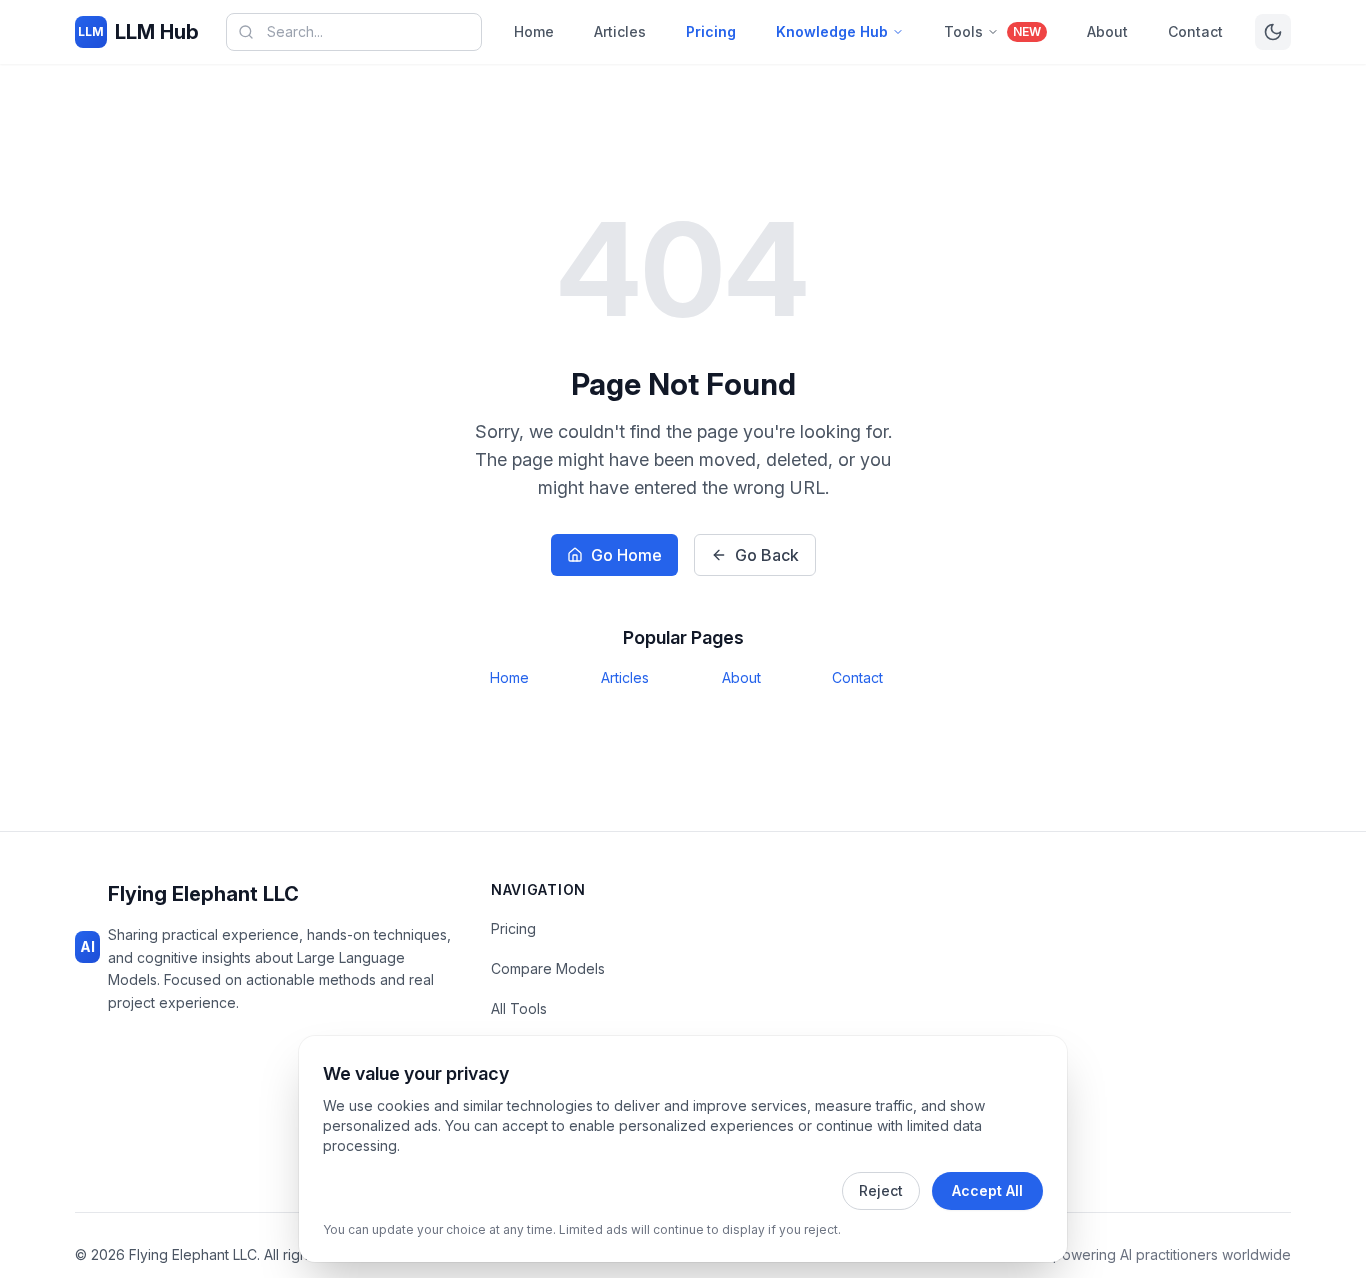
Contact (1195, 31)
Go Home (626, 555)
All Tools (519, 1008)
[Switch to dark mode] (1273, 32)
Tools (992, 31)
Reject (881, 1190)
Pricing (711, 31)
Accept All (987, 1190)
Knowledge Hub (832, 31)
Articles (620, 31)
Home (534, 31)
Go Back (767, 555)
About (1107, 31)
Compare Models (548, 968)
